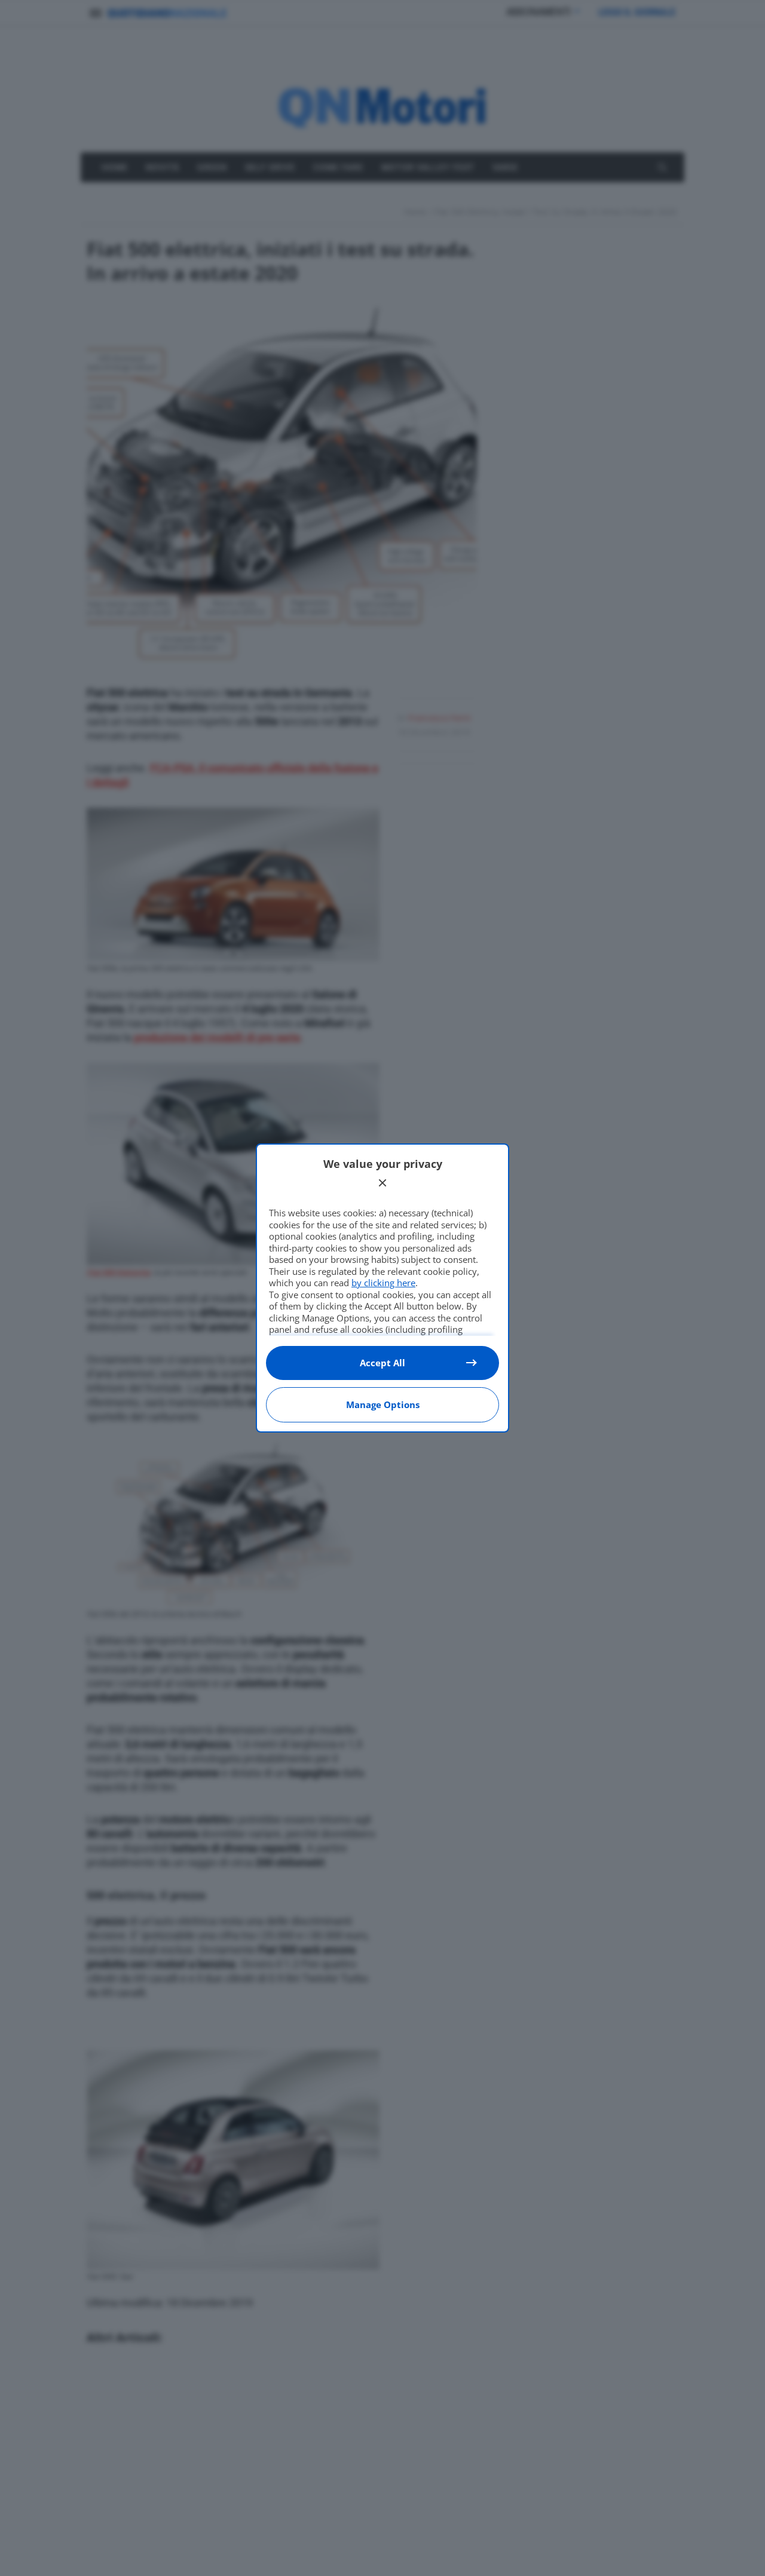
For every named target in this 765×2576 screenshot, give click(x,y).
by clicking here (383, 1283)
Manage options (383, 1404)
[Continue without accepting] (382, 1183)
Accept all (382, 1363)
